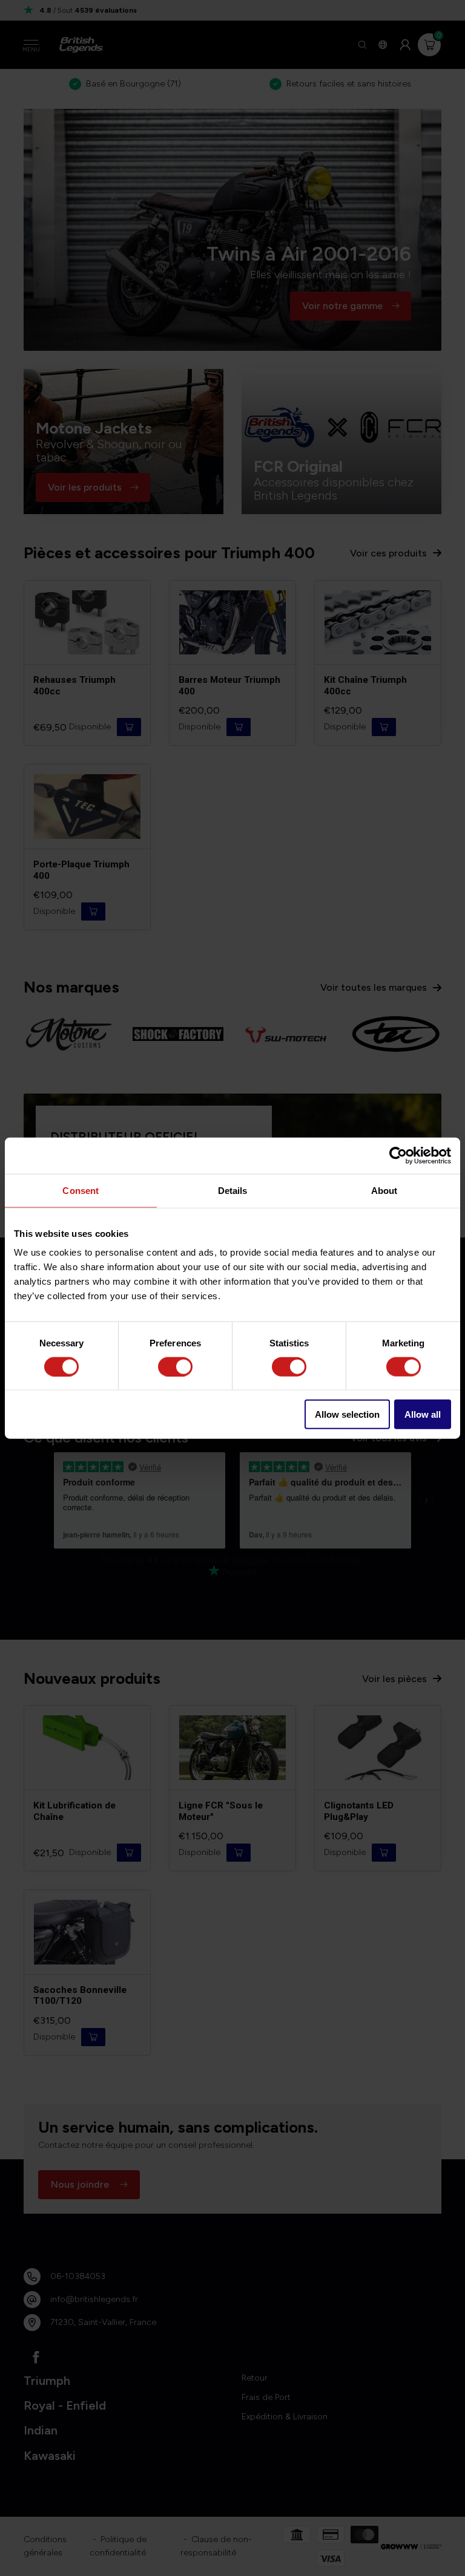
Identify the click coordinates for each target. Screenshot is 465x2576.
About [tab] (384, 1190)
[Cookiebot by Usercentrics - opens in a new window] (398, 1155)
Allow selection (347, 1414)
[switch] (175, 1366)
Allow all (423, 1414)
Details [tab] (233, 1190)
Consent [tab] (81, 1190)
